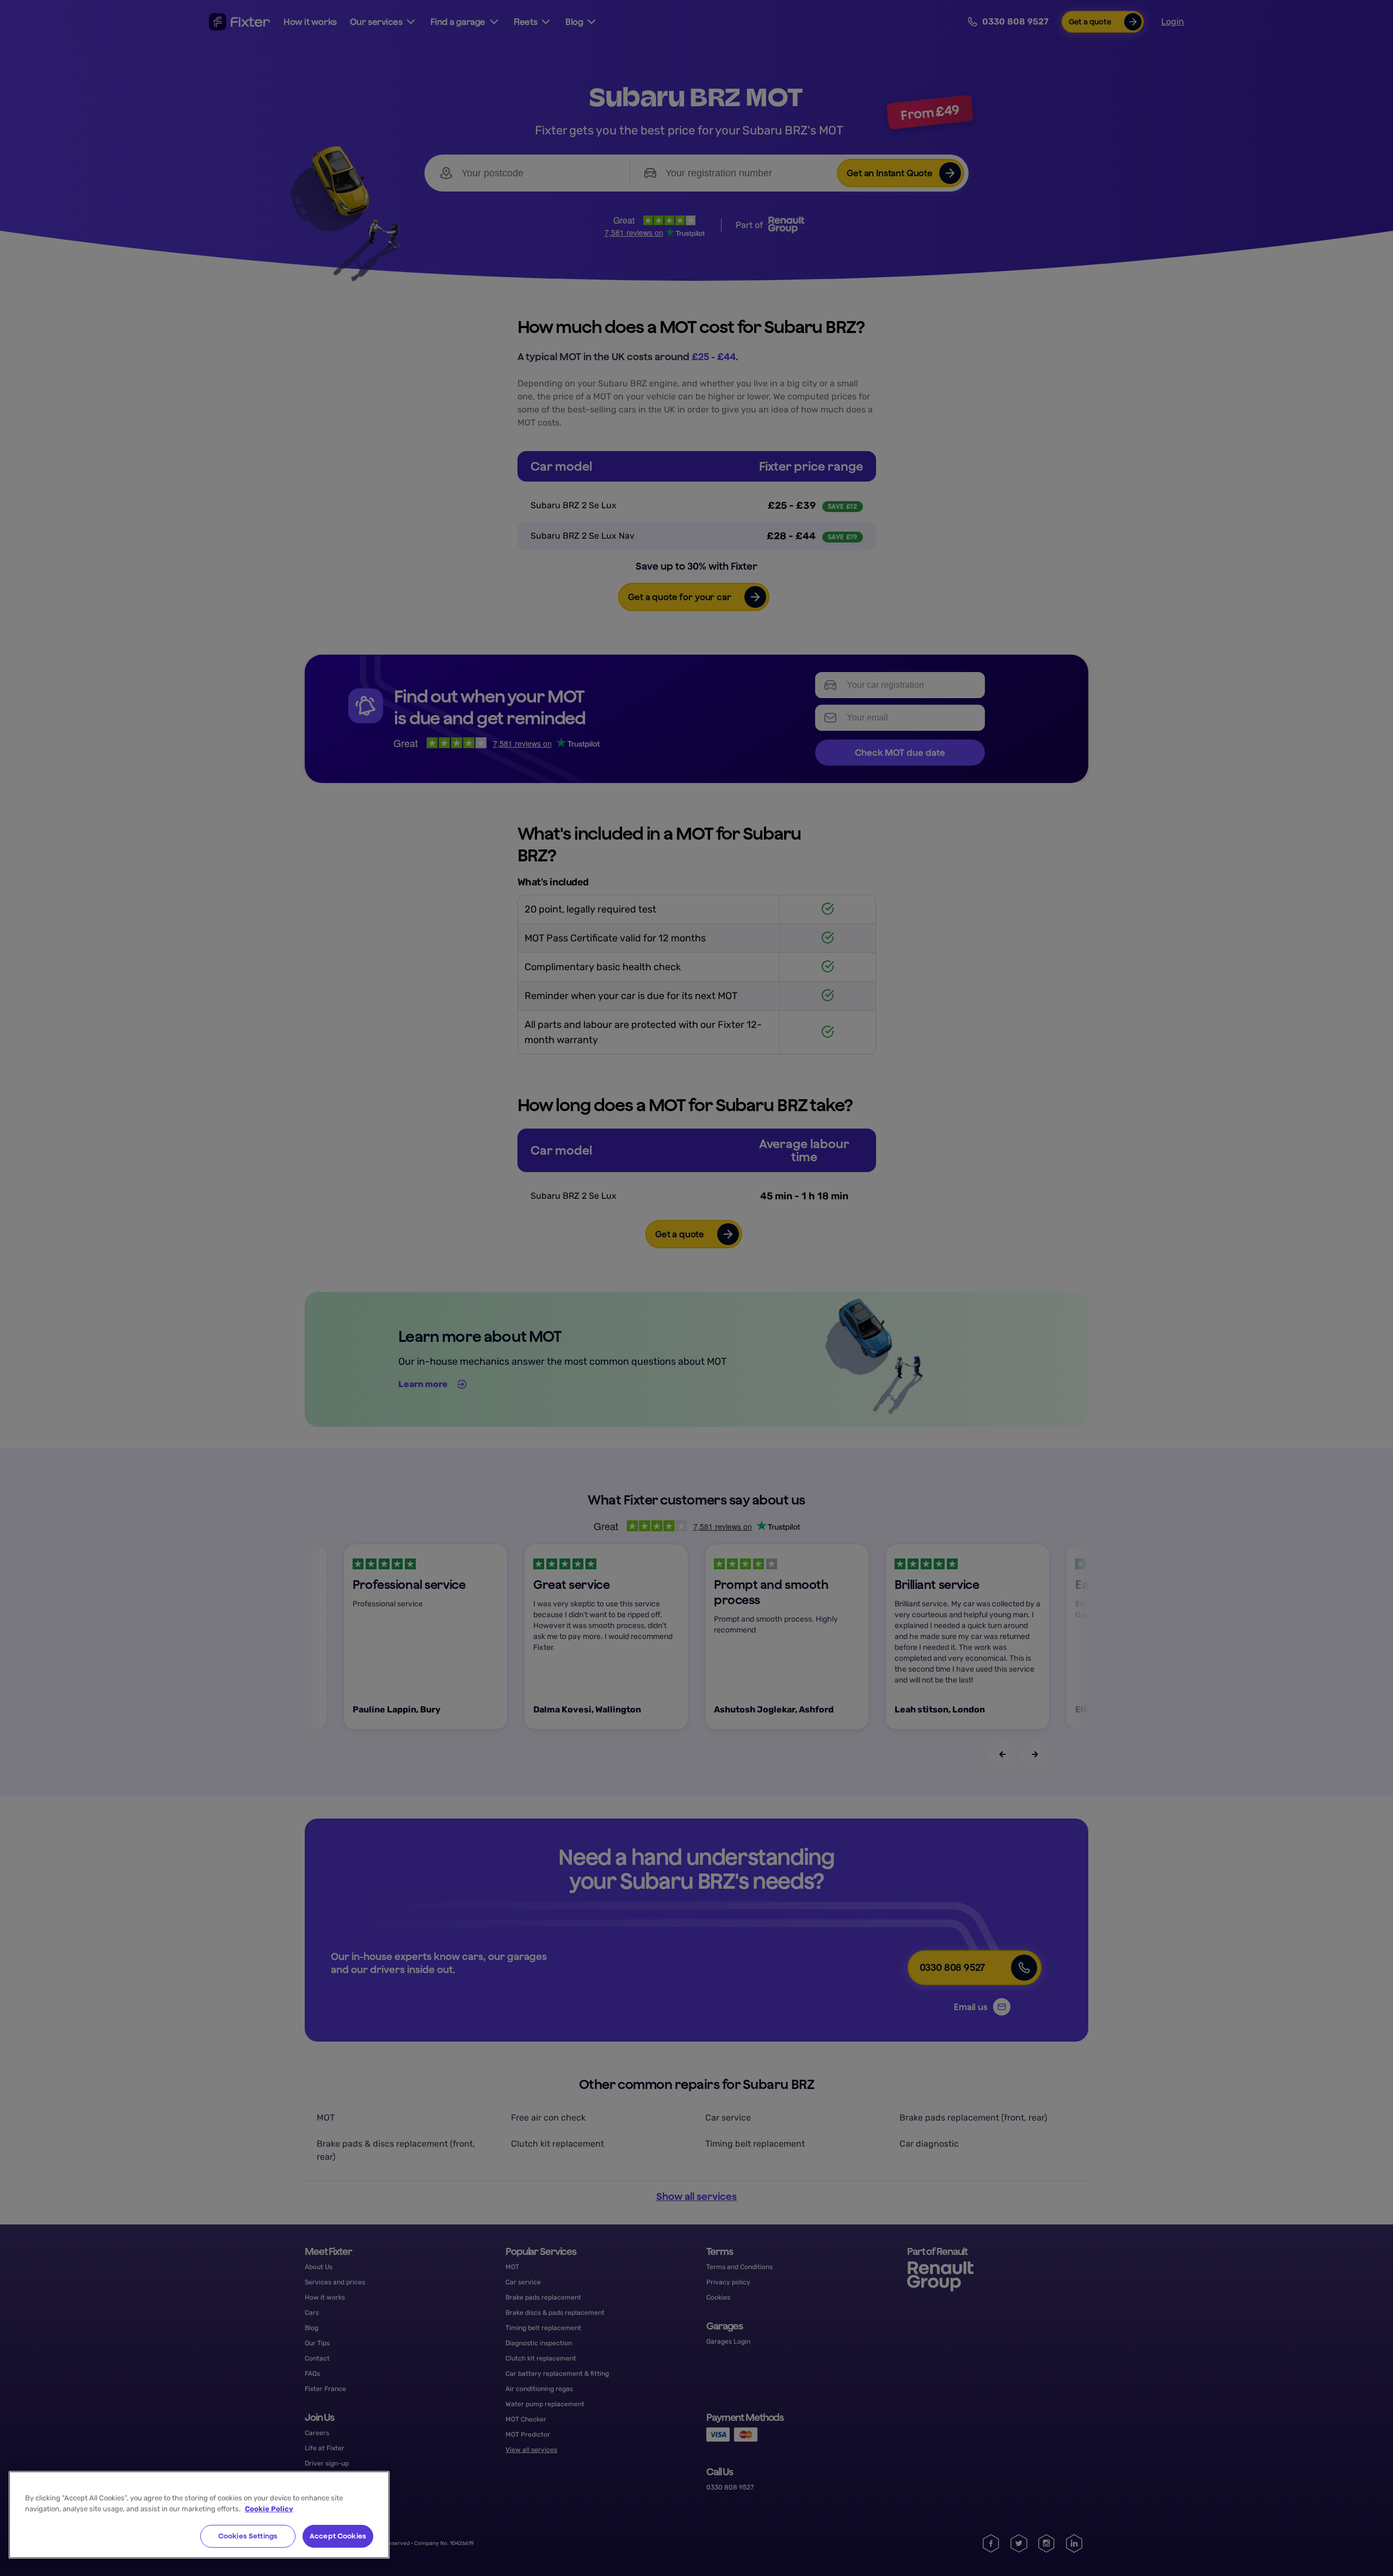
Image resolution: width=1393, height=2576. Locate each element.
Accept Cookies (338, 2536)
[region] (199, 2515)
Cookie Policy (269, 2509)
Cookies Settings (248, 2536)
